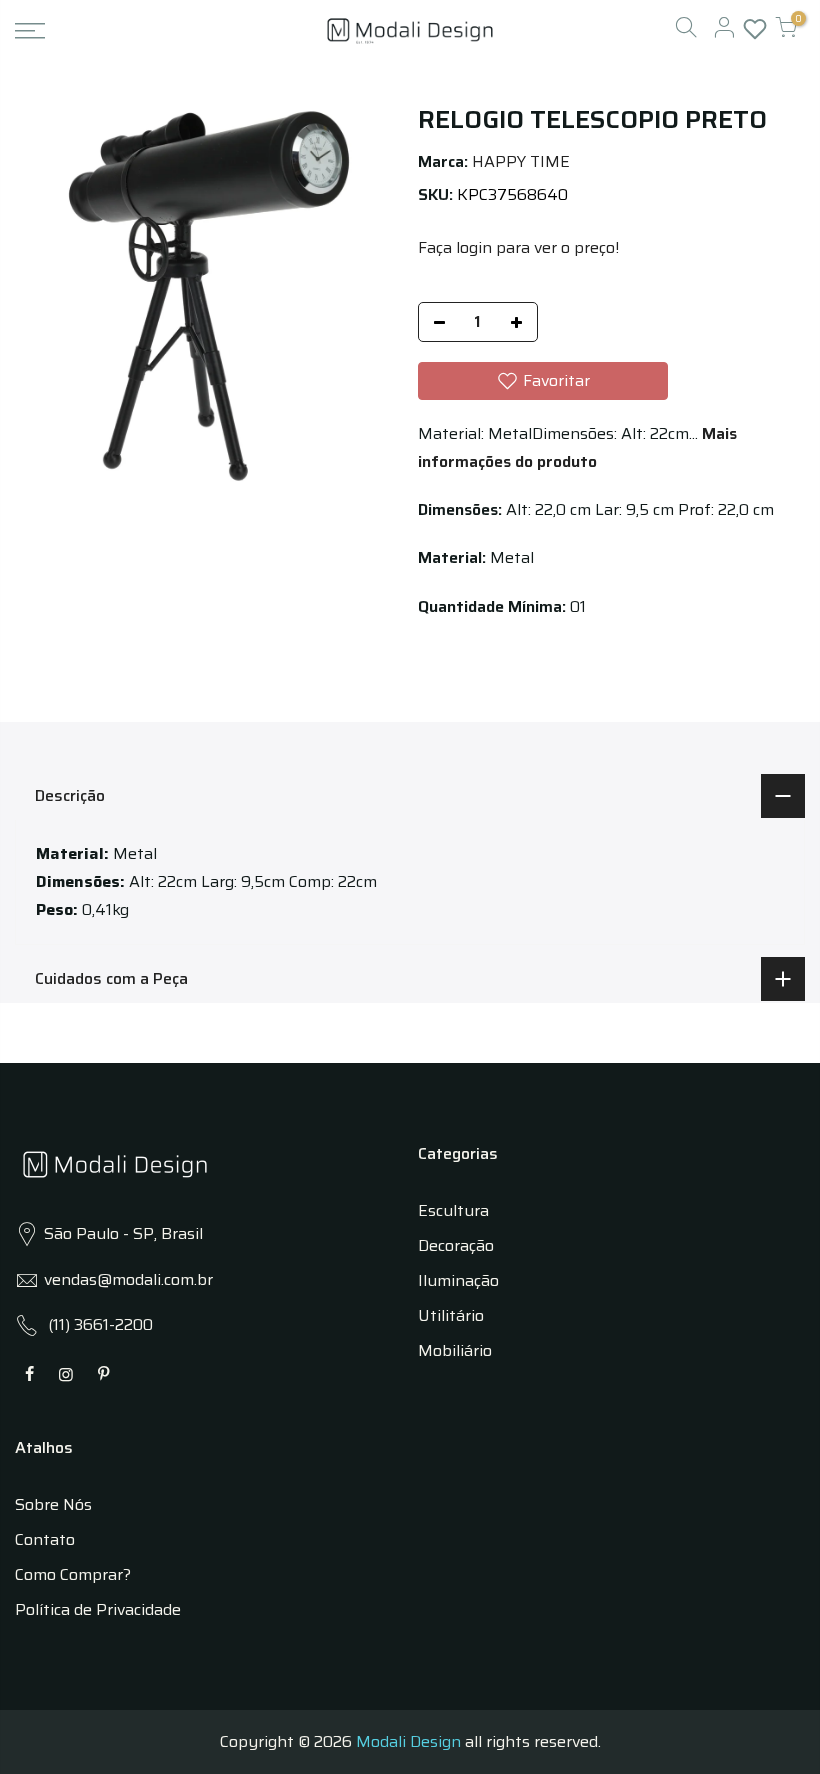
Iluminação (458, 1280)
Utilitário (451, 1315)
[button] (543, 381)
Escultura (453, 1210)
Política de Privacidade (98, 1609)
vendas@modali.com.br (128, 1279)
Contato (45, 1539)
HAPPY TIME (521, 161)
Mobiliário (455, 1350)
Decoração (456, 1245)
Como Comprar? (73, 1574)
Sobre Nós (53, 1504)
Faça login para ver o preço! (518, 247)
